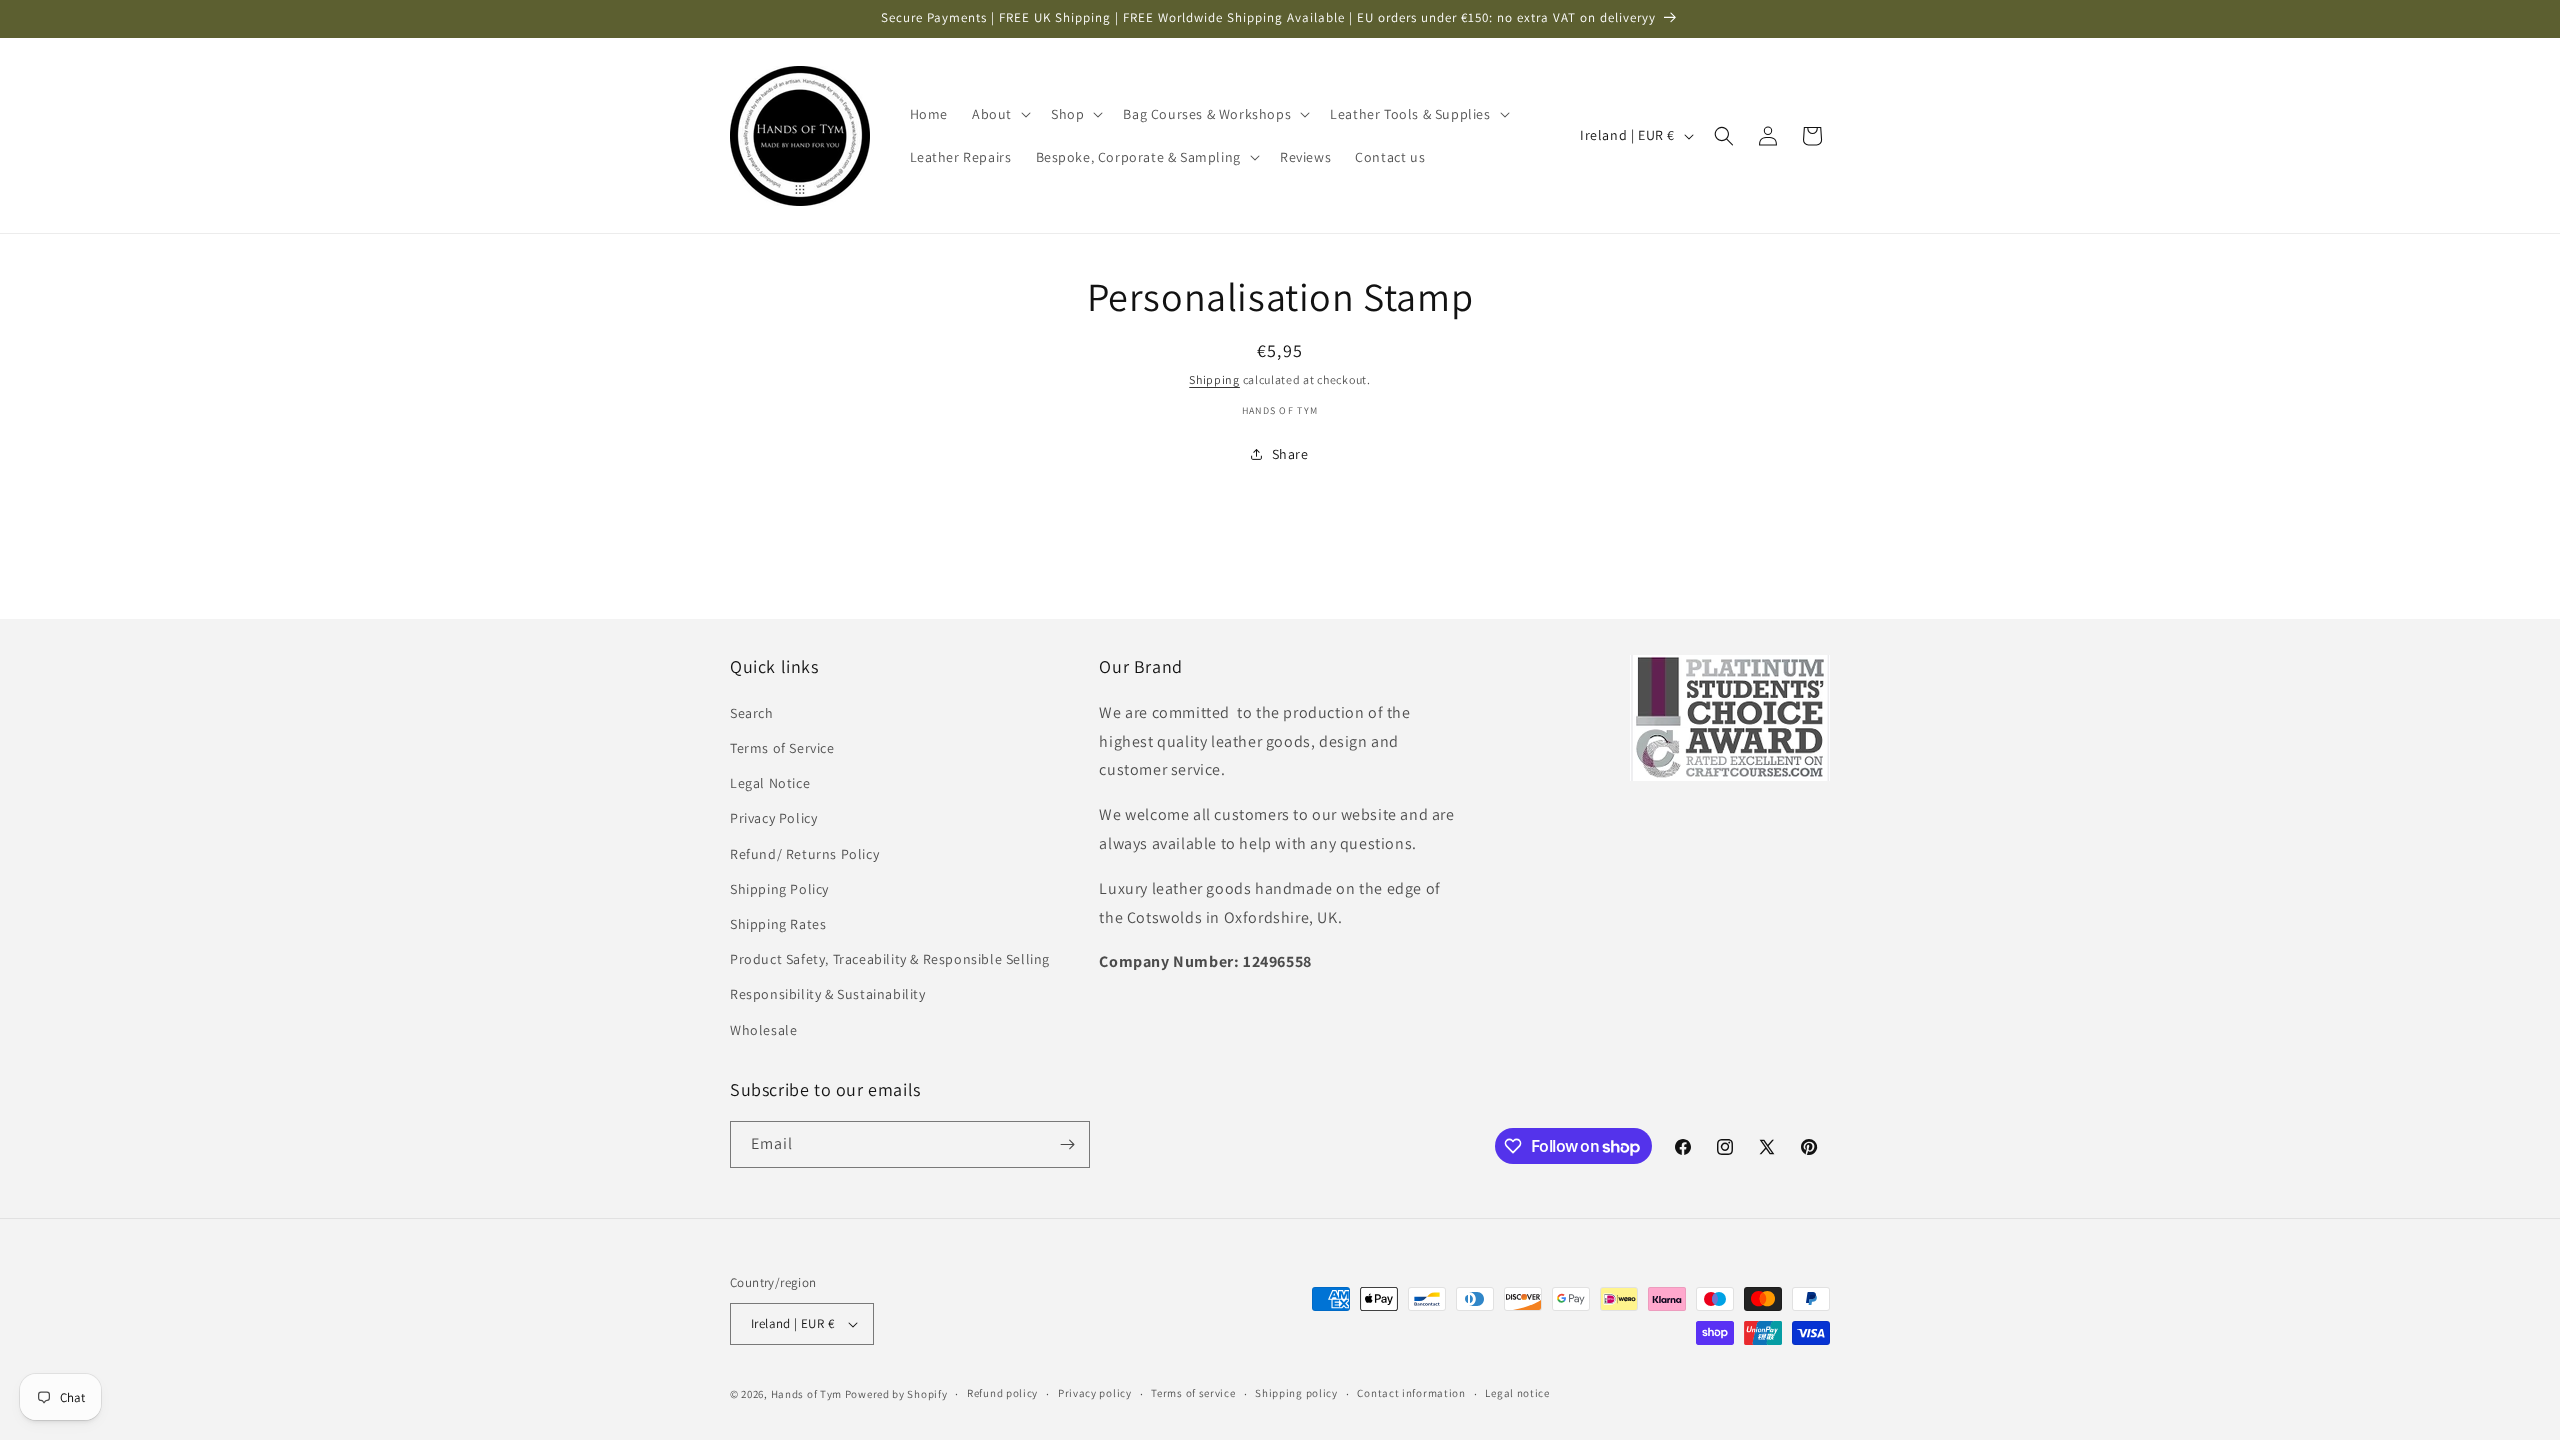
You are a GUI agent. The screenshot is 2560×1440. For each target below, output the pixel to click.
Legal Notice (770, 783)
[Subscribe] (1067, 1144)
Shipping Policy (779, 889)
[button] (999, 114)
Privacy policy (1095, 1393)
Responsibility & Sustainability (828, 994)
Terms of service (1193, 1393)
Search (752, 713)
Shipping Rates (778, 924)
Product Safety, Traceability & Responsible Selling (890, 959)
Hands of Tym (806, 1394)
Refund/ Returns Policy (804, 854)
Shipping (1214, 379)
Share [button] (1290, 454)
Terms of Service (782, 748)
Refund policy (1002, 1393)
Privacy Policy (773, 818)
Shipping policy (1296, 1393)
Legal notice (1517, 1393)
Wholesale (763, 1030)
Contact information (1411, 1393)
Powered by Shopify (896, 1394)
